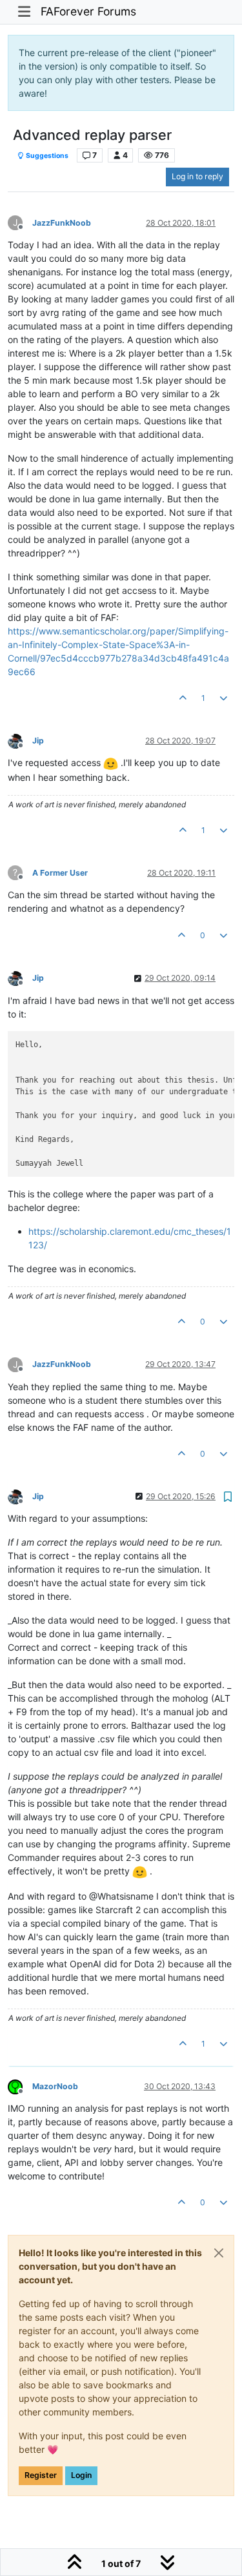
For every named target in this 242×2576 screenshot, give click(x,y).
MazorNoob (55, 2086)
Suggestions (46, 156)
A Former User (60, 873)
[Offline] (20, 740)
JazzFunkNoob (62, 223)
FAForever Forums (88, 11)
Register (41, 2475)
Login (81, 2475)
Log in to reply (197, 176)
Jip (38, 741)
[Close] (219, 2253)
